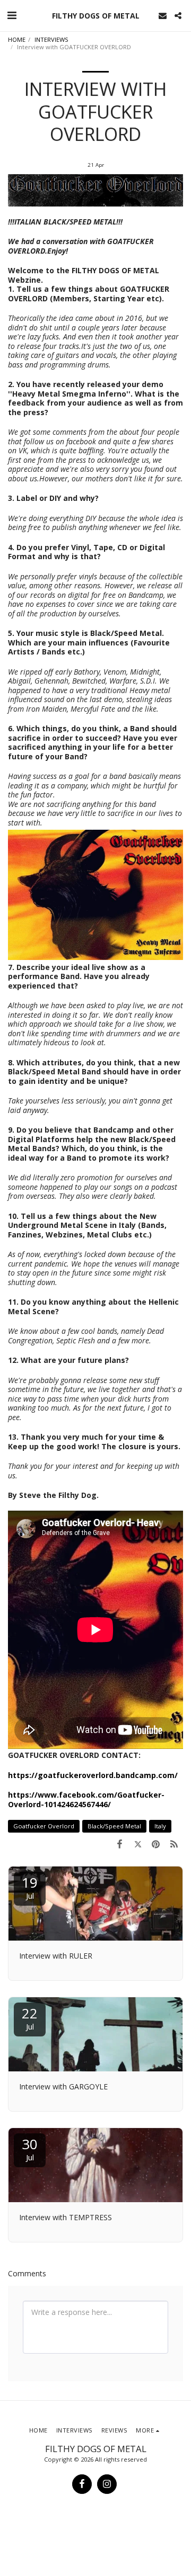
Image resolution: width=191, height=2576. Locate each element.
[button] (12, 15)
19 (30, 1887)
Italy (160, 1826)
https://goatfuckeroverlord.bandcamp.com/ (93, 1775)
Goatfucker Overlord (44, 1826)
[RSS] (174, 1844)
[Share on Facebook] (119, 1844)
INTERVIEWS (51, 39)
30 (30, 2148)
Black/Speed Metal (114, 1826)
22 (30, 2018)
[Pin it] (156, 1844)
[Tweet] (137, 1844)
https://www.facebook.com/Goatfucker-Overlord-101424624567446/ (86, 1799)
